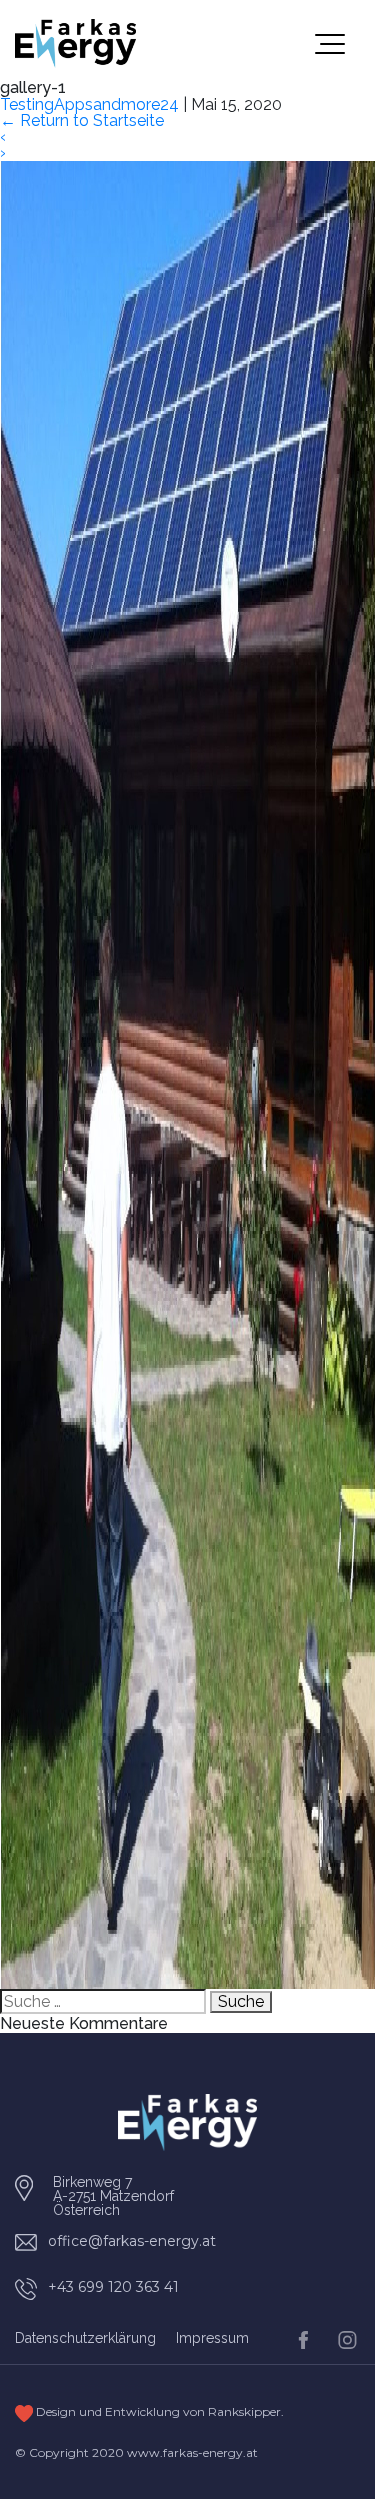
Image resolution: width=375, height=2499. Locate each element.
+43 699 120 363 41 (113, 2287)
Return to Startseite (82, 120)
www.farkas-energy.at (192, 2452)
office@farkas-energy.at (132, 2241)
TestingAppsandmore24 (89, 104)
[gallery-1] (187, 1073)
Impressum (212, 2338)
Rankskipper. (246, 2411)
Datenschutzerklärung (85, 2338)
